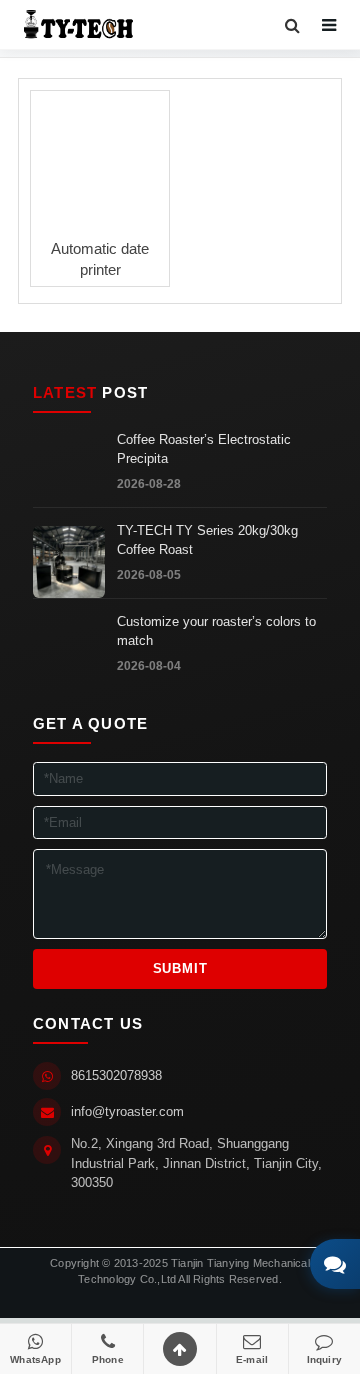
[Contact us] (335, 1264)
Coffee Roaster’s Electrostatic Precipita (204, 449)
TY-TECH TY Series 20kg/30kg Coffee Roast (207, 540)
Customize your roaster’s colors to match (216, 631)
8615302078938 (116, 1075)
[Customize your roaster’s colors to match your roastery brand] (69, 653)
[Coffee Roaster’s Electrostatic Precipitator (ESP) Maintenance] (69, 471)
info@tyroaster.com (127, 1111)
